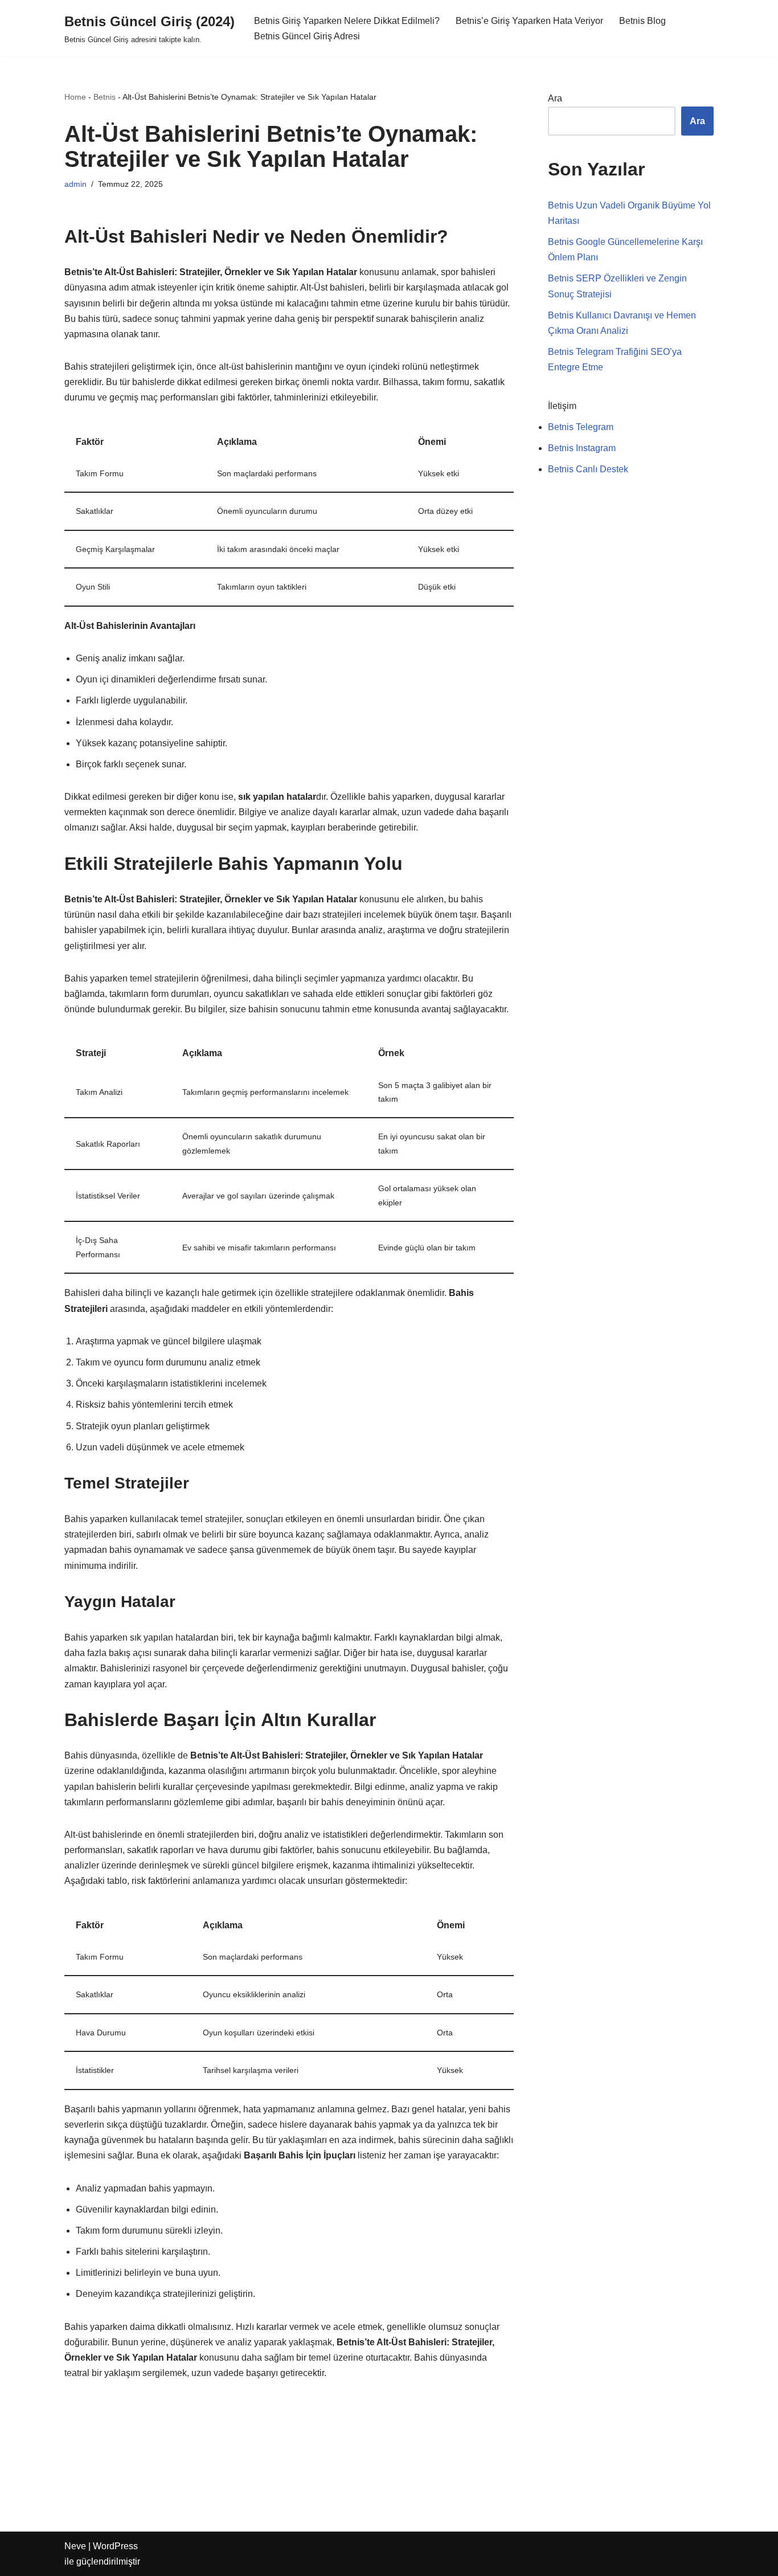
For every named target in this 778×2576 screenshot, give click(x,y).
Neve (75, 2546)
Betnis (105, 97)
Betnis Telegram (581, 427)
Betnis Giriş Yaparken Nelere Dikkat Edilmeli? (347, 21)
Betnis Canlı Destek (588, 469)
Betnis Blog (642, 21)
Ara (555, 98)
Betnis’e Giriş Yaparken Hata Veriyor (529, 21)
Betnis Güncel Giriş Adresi (307, 36)
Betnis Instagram (582, 448)
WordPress (115, 2546)
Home (75, 97)
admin (75, 184)
